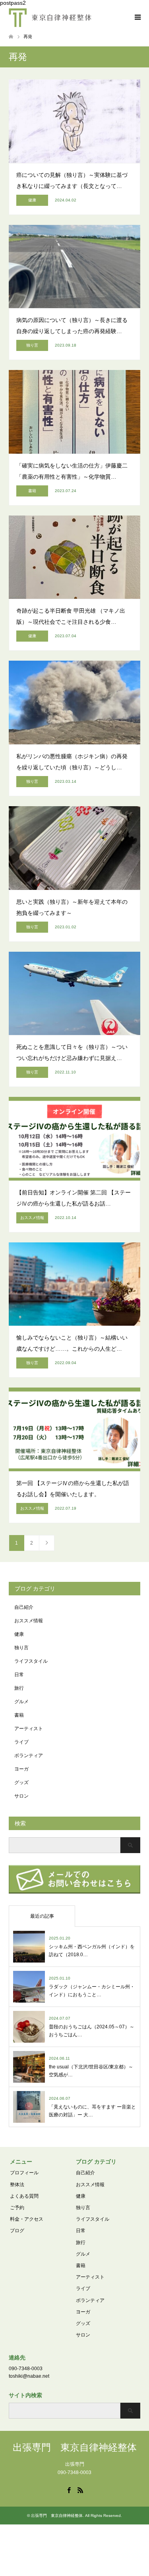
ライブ (21, 1742)
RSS (80, 2490)
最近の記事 (42, 1916)
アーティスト (29, 1729)
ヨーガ (21, 1769)
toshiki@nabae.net (29, 2376)
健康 (19, 1634)
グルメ (21, 1702)
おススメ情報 (29, 1621)
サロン (21, 1796)
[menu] (137, 17)
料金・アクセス (27, 2219)
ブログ (17, 2231)
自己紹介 (24, 1607)
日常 (19, 1675)
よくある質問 (24, 2196)
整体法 (17, 2185)
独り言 (21, 1648)
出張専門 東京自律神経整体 (75, 2447)
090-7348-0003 (26, 2369)
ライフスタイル (31, 1661)
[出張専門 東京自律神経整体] (50, 17)
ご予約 (17, 2208)
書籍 (19, 1715)
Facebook (69, 2490)
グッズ (21, 1782)
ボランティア (29, 1756)
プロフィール (24, 2173)
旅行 (19, 1688)
